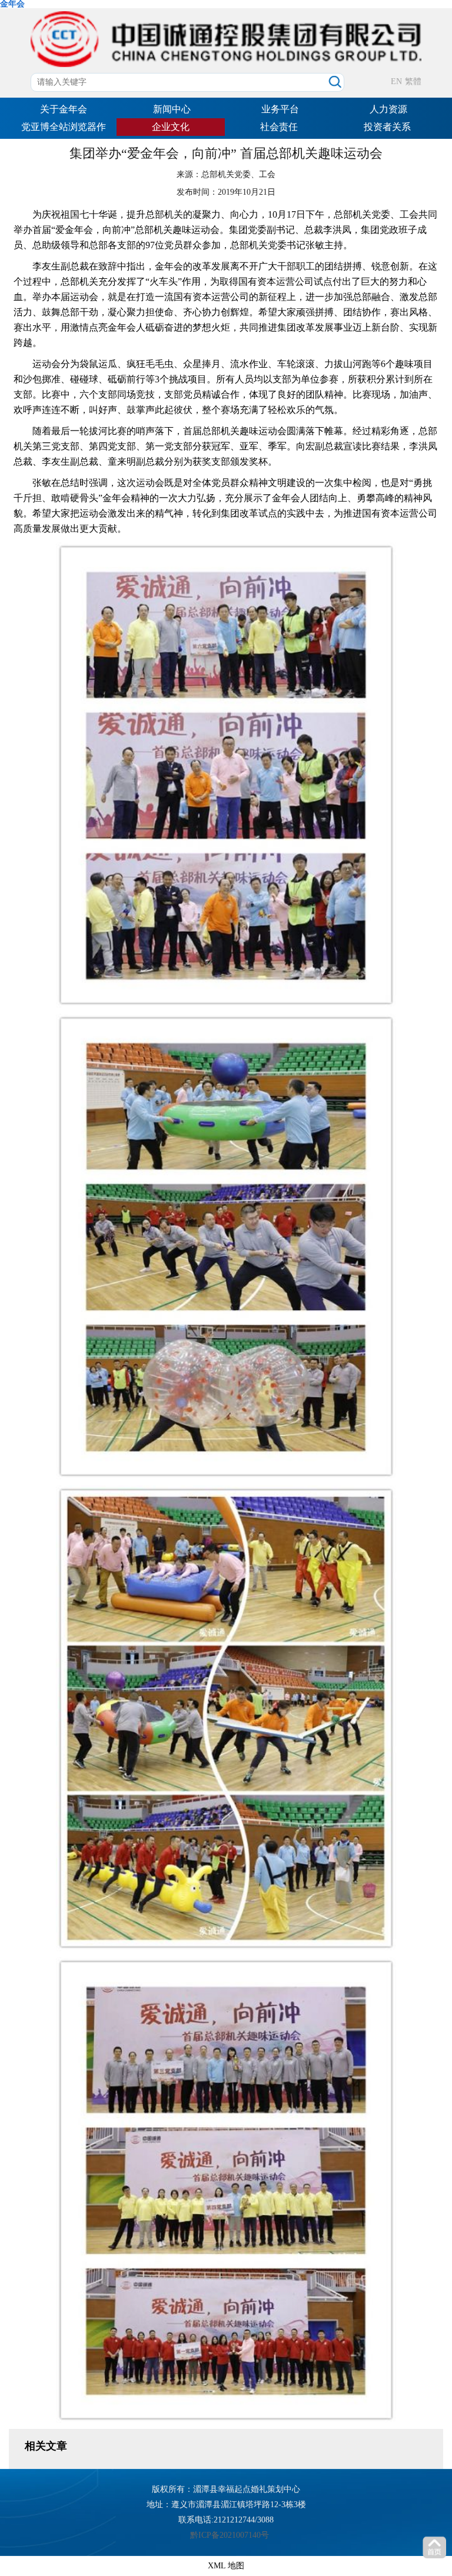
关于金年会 (64, 109)
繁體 (413, 81)
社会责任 (279, 127)
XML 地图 (226, 2566)
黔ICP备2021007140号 (230, 2535)
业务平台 (280, 109)
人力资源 (388, 109)
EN (396, 81)
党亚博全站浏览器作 (64, 127)
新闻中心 (172, 109)
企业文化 (171, 127)
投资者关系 (387, 127)
